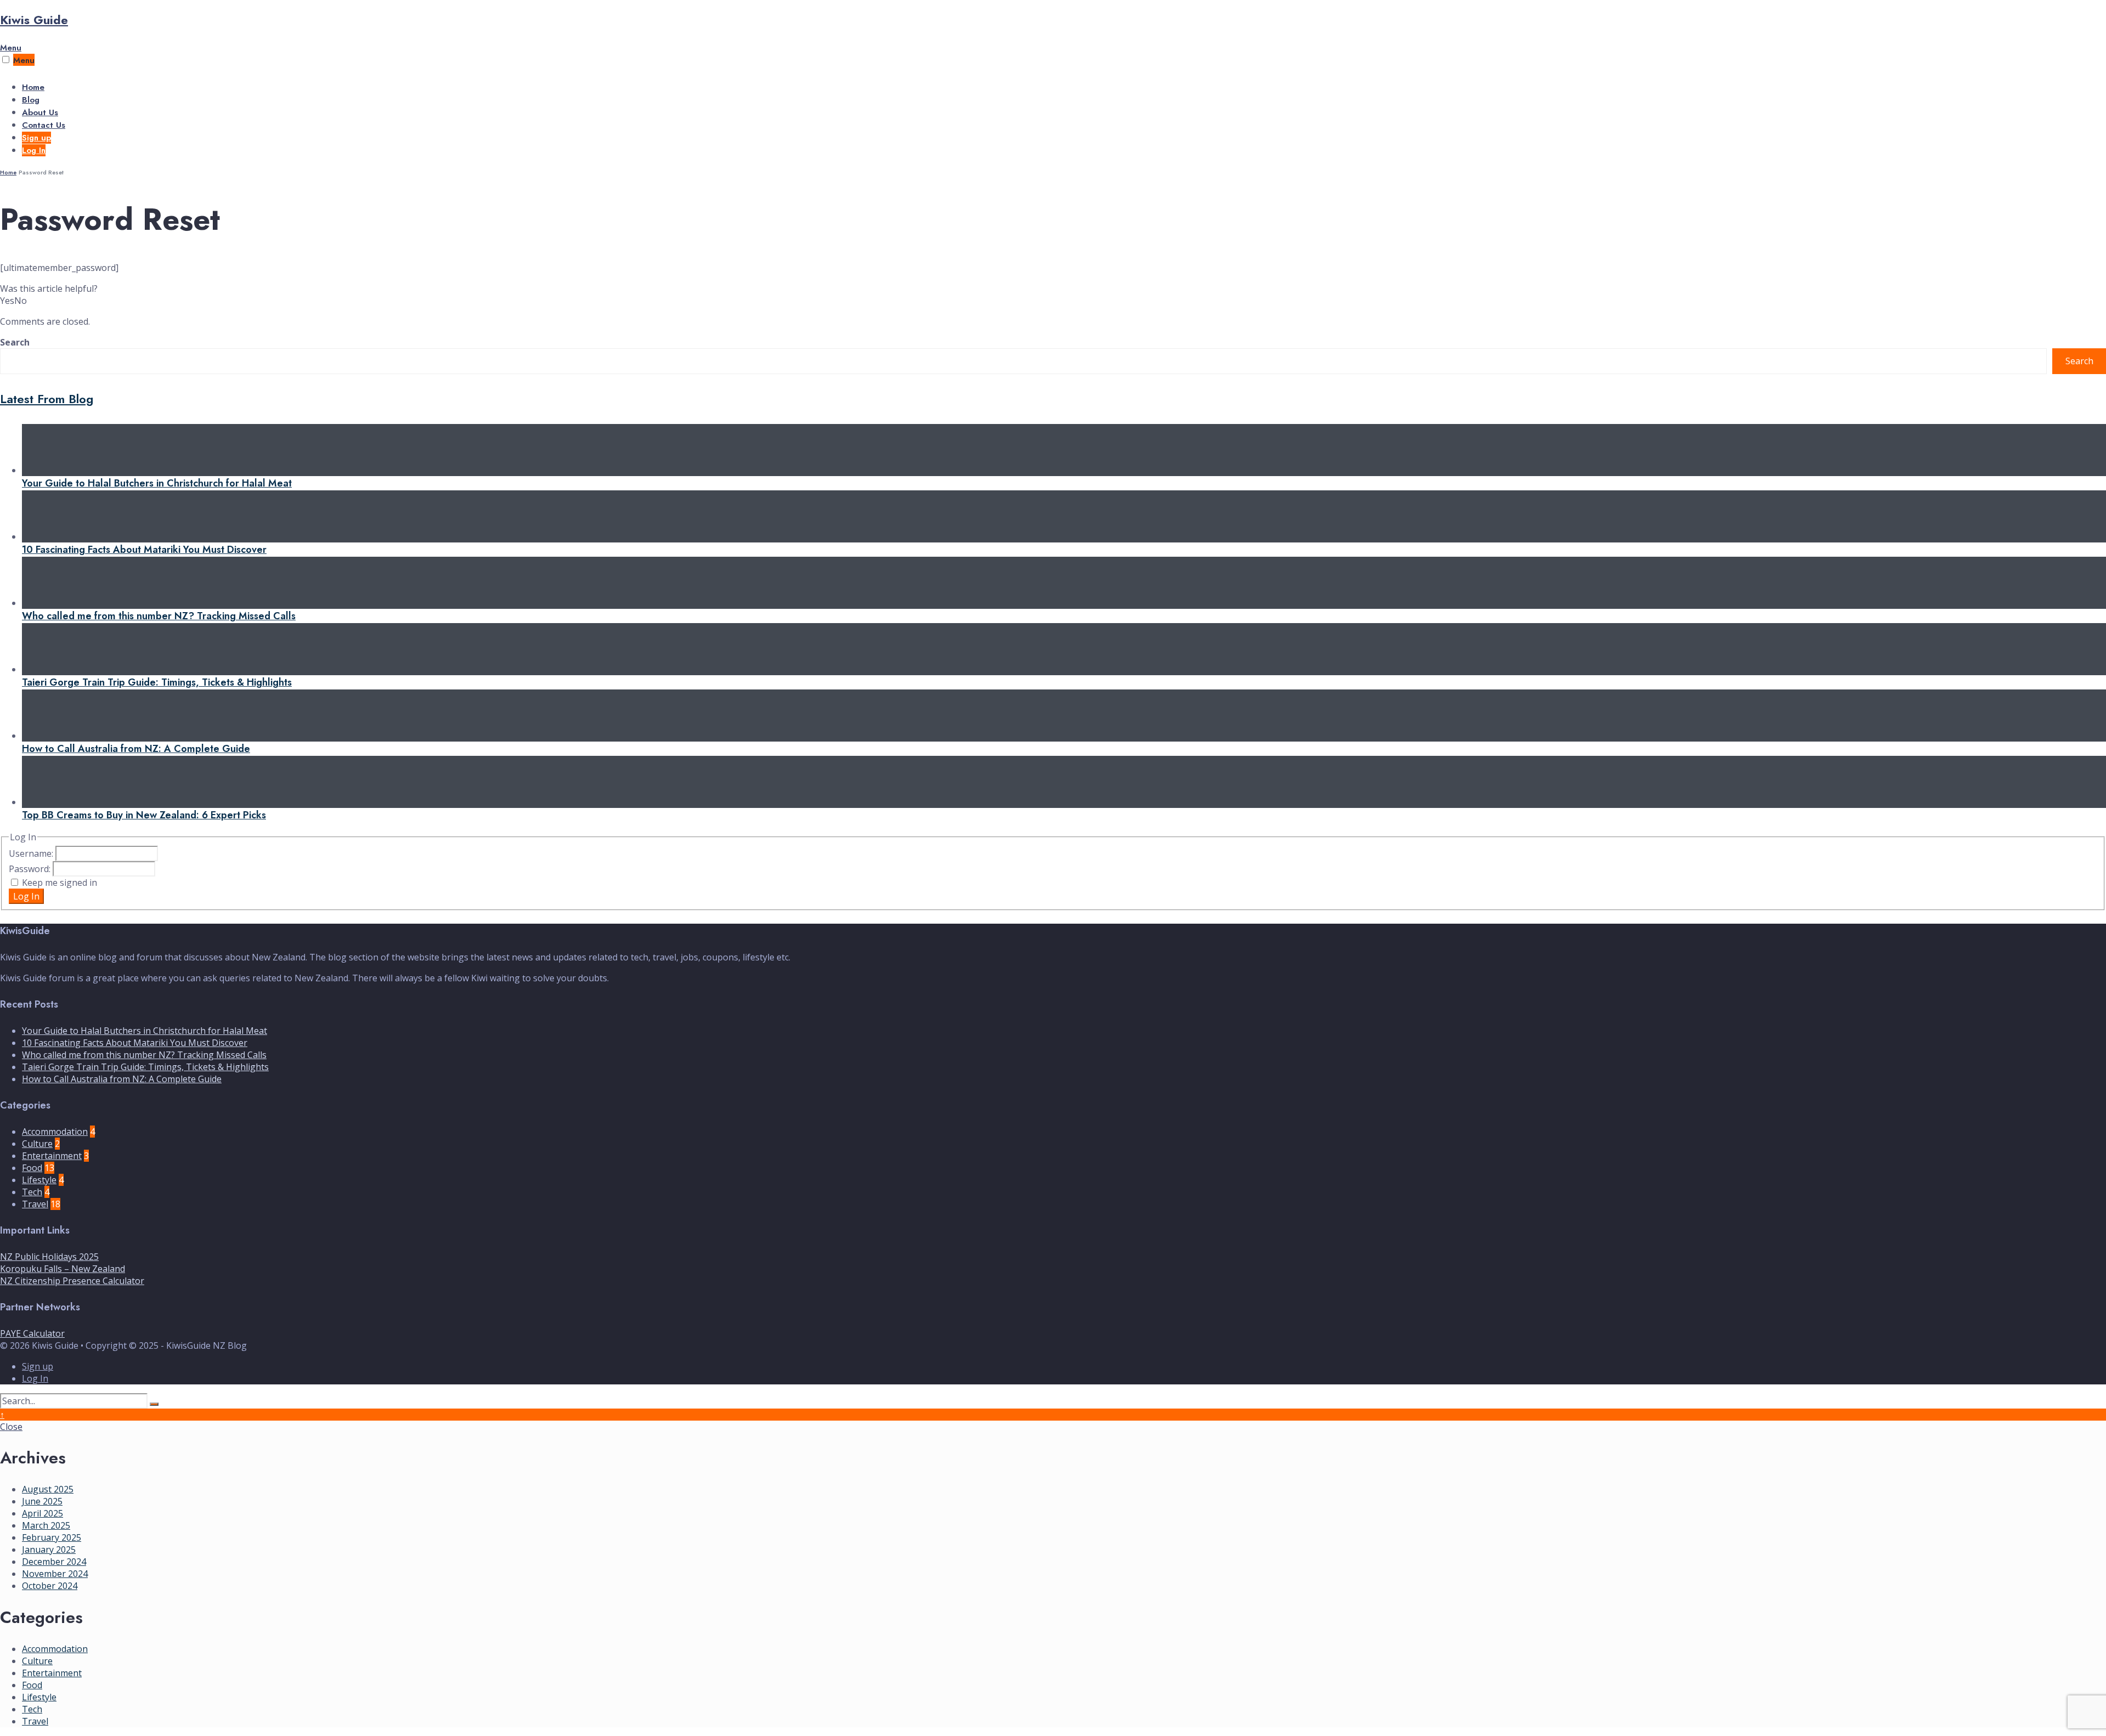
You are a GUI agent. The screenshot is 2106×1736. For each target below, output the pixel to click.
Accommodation (55, 1132)
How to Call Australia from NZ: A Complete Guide (136, 749)
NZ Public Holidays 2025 (49, 1257)
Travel (35, 1204)
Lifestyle (39, 1180)
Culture (37, 1144)
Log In (34, 150)
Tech (32, 1192)
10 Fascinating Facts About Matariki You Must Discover (144, 550)
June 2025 (42, 1501)
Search (15, 342)
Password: (31, 869)
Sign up (36, 138)
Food (32, 1168)
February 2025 (52, 1537)
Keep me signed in (60, 883)
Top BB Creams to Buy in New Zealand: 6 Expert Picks (144, 815)
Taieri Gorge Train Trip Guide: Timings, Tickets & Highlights (157, 682)
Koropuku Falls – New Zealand (63, 1269)
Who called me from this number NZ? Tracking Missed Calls (159, 616)
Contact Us (44, 125)
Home (33, 87)
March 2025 (46, 1525)
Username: (32, 853)
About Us (40, 112)
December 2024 (54, 1562)
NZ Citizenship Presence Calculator (72, 1281)
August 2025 (48, 1489)
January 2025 (49, 1550)
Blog (31, 100)
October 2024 (50, 1586)
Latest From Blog (47, 399)
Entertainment (52, 1156)
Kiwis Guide (34, 20)
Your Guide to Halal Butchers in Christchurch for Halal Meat (157, 483)
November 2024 (55, 1574)
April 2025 (43, 1513)
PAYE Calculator (32, 1333)
